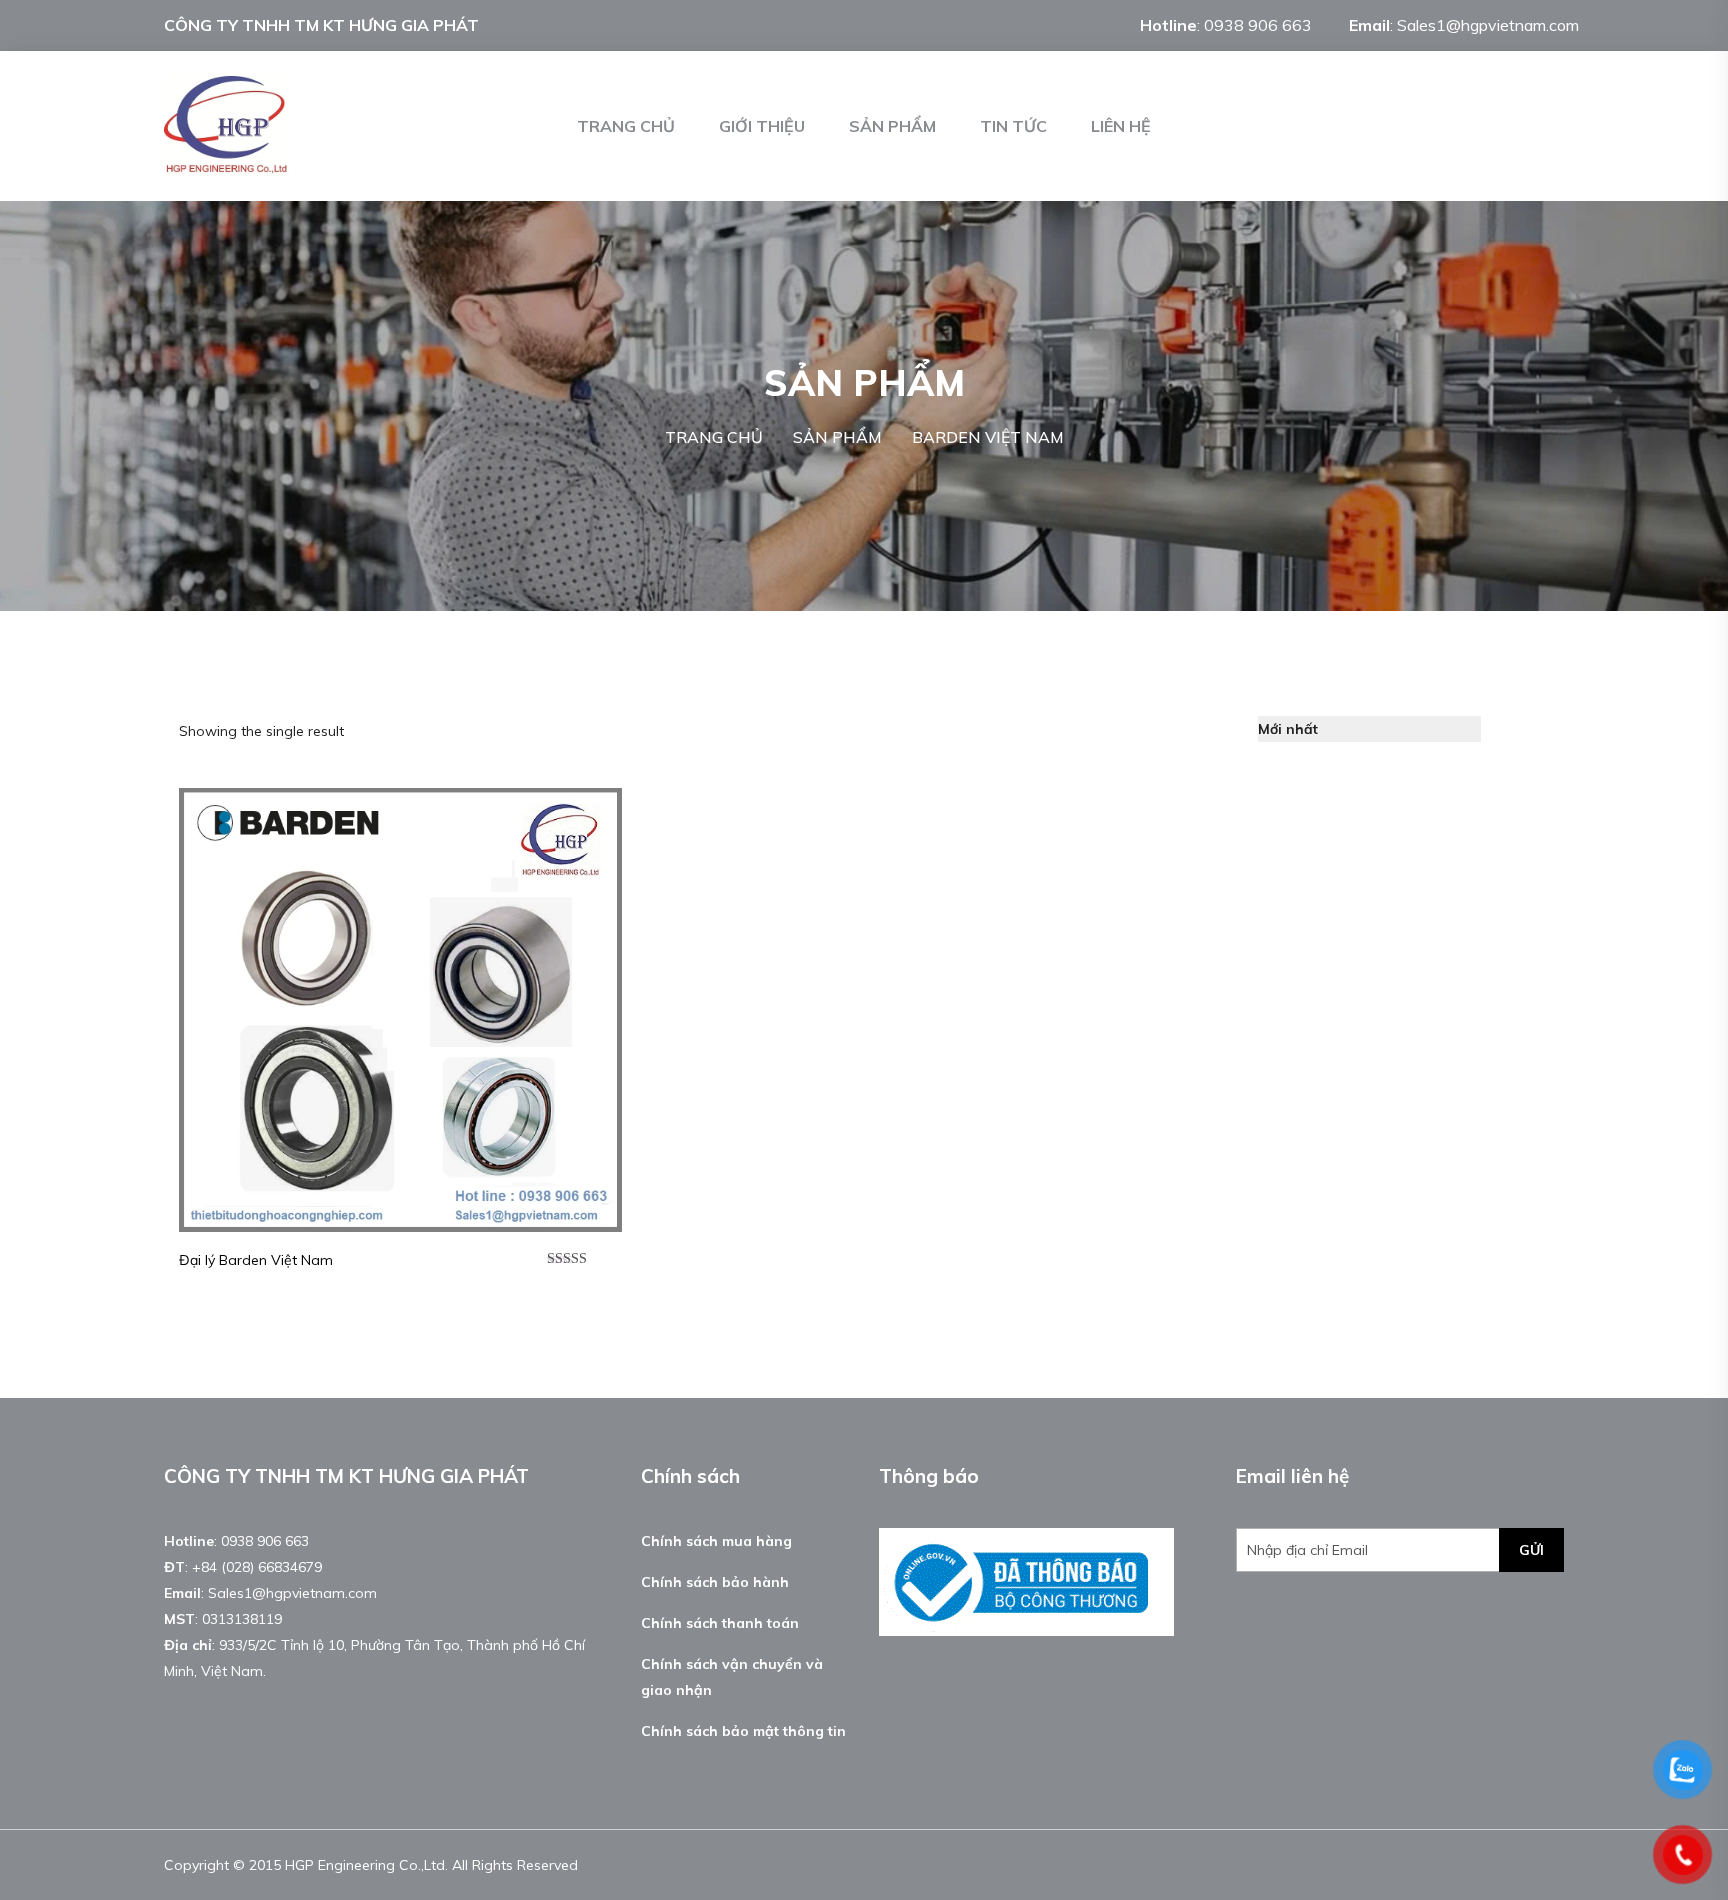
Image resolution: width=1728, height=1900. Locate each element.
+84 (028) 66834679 (257, 1567)
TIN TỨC (1013, 126)
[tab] (1508, 729)
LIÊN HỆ (1121, 126)
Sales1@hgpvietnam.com (1488, 25)
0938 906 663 (1258, 25)
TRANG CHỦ (626, 126)
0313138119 (242, 1619)
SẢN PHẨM (892, 126)
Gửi (1531, 1550)
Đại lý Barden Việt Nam (256, 1260)
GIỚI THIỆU (762, 126)
